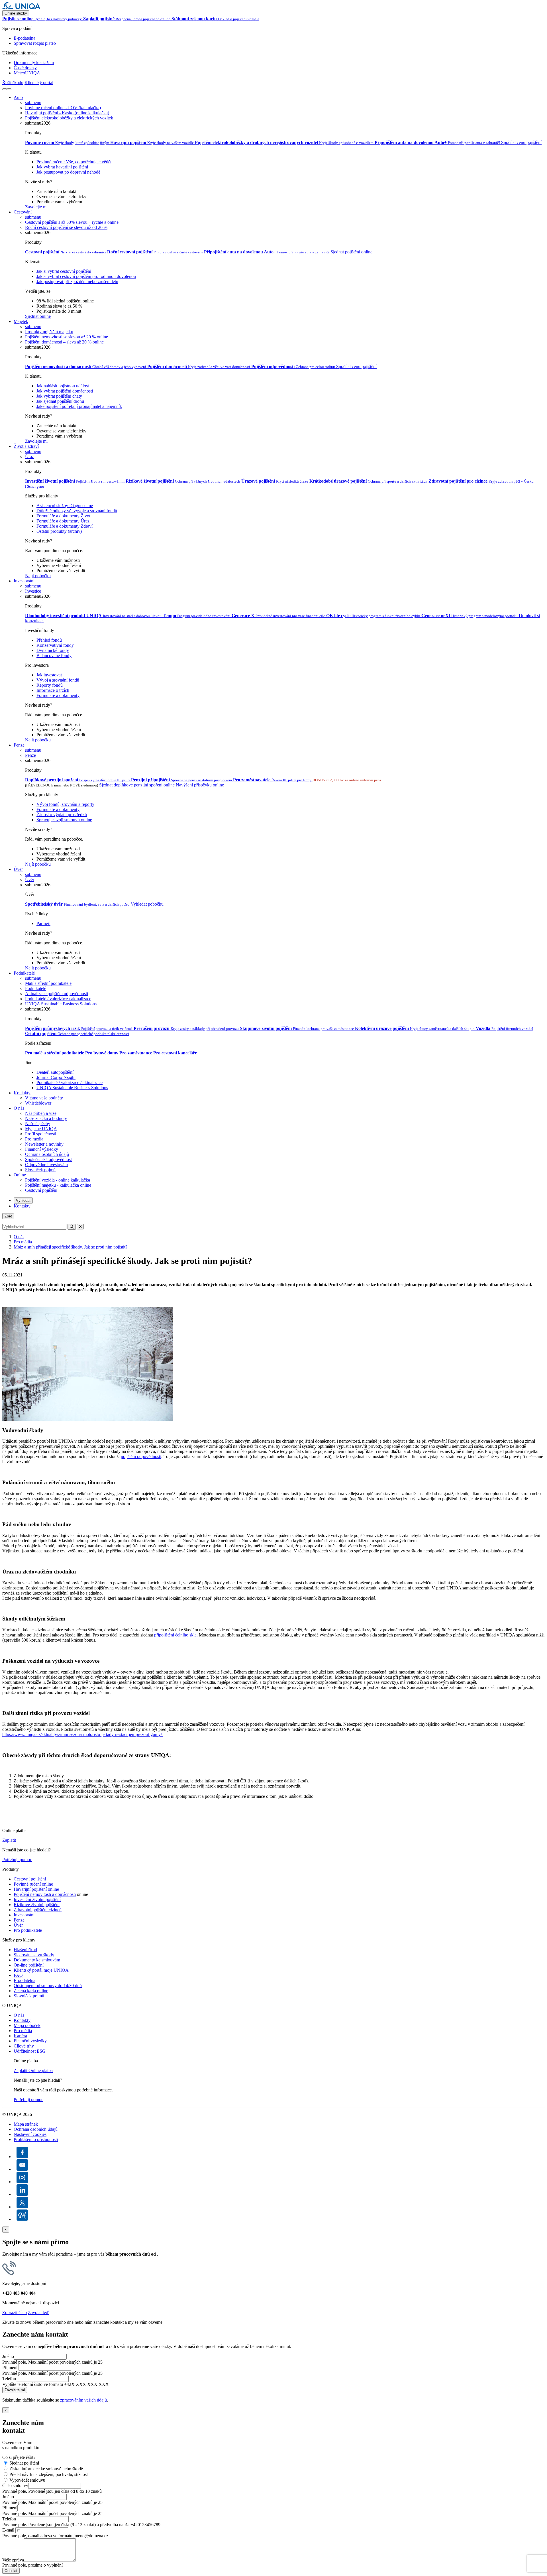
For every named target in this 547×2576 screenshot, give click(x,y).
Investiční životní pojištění (37, 1899)
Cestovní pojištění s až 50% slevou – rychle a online (72, 222)
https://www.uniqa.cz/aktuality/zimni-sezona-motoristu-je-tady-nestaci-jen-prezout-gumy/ (83, 1734)
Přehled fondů (49, 640)
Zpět (8, 1216)
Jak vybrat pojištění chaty (59, 396)
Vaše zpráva (13, 2560)
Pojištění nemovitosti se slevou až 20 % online (67, 337)
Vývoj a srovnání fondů (58, 680)
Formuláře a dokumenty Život (63, 516)
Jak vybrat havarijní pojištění (62, 167)
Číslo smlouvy (15, 2485)
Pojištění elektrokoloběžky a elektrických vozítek (69, 118)
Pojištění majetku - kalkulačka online (58, 1185)
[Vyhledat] (5, 89)
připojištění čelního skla (175, 1635)
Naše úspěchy (38, 1124)
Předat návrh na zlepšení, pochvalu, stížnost (49, 2474)
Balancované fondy (54, 655)
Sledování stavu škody (34, 1955)
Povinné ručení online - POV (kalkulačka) (63, 108)
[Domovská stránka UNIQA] (21, 8)
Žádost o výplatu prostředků (62, 815)
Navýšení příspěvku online (200, 785)
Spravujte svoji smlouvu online (64, 820)
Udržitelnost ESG (30, 2051)
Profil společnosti (41, 1134)
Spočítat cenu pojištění (521, 142)
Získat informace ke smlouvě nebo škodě (46, 2469)
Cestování (23, 212)
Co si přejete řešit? (19, 2457)
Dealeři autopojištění (55, 1072)
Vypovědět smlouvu (27, 2480)
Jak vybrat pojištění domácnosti (65, 391)
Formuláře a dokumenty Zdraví (65, 526)
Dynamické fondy (53, 650)
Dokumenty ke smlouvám (37, 1960)
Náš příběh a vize (41, 1113)
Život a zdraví (26, 446)
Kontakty (22, 1093)
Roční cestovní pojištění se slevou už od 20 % (66, 227)
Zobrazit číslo (15, 2312)
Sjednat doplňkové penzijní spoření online (137, 785)
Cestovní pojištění (41, 1190)
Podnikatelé (24, 973)
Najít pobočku (38, 576)
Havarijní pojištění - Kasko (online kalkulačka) (67, 113)
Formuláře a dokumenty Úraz (63, 521)
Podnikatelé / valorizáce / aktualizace (58, 999)
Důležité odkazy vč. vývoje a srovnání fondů (77, 511)
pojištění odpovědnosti (141, 1456)
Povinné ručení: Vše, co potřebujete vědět (74, 162)
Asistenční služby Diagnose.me (65, 506)
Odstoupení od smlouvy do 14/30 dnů (48, 1986)
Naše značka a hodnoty (46, 1118)
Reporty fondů (50, 685)
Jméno (8, 2356)
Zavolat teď (38, 2312)
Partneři (43, 923)
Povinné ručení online (33, 1884)
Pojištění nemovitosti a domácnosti (45, 1894)
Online (20, 1175)
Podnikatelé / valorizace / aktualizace (70, 1082)
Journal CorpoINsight (56, 1077)
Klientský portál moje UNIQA (41, 1970)
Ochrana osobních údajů (47, 1154)
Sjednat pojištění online (351, 252)
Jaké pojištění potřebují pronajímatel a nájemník (79, 406)
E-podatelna (25, 38)
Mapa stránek (26, 2124)
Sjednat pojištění (24, 2463)
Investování (24, 581)
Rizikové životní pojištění (37, 1905)
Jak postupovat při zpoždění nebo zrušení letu (77, 281)
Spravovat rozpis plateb (35, 43)
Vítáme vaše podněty (44, 1098)
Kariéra (20, 2036)
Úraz (29, 457)
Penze (19, 745)
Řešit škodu (13, 83)
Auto (18, 97)
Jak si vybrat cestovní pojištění (64, 271)
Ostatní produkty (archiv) (59, 531)
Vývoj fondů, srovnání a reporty (65, 804)
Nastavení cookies (30, 2134)
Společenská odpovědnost (48, 1159)
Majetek (21, 321)
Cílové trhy (24, 2046)
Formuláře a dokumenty (58, 695)
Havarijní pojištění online (36, 1889)
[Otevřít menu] (9, 89)
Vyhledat (23, 1200)
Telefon (9, 2379)
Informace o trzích (53, 690)
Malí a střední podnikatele (48, 983)
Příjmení (10, 2367)
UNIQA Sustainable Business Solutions (61, 1004)
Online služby (16, 13)
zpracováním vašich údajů (83, 2400)
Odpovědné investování (46, 1165)
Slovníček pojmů (40, 1170)
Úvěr (18, 869)
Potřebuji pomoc (17, 1860)
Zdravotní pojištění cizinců (38, 1910)
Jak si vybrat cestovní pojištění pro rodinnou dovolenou (86, 276)
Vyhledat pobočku (147, 904)
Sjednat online (38, 316)
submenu (33, 102)
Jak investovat (49, 675)
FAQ (18, 1975)
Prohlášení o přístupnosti (36, 2139)
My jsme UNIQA (41, 1129)
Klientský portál (39, 83)
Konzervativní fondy (55, 645)
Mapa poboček (27, 2025)
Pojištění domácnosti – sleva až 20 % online (64, 342)
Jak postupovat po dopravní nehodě (68, 172)
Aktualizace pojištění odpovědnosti (57, 994)
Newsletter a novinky (44, 1144)
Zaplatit (9, 1840)
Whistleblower (38, 1103)
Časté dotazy (25, 68)
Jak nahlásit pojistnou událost (63, 386)
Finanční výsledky (42, 1149)
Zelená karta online (31, 1991)
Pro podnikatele (28, 1930)
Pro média (34, 1139)
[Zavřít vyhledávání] (80, 1227)
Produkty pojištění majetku (49, 332)
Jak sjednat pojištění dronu (60, 401)
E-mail (8, 2530)
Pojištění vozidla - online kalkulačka (58, 1180)
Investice (33, 591)
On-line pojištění (29, 1965)
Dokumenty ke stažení (34, 63)
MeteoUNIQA (27, 73)
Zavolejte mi (36, 207)
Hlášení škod (25, 1950)
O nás (19, 1108)
